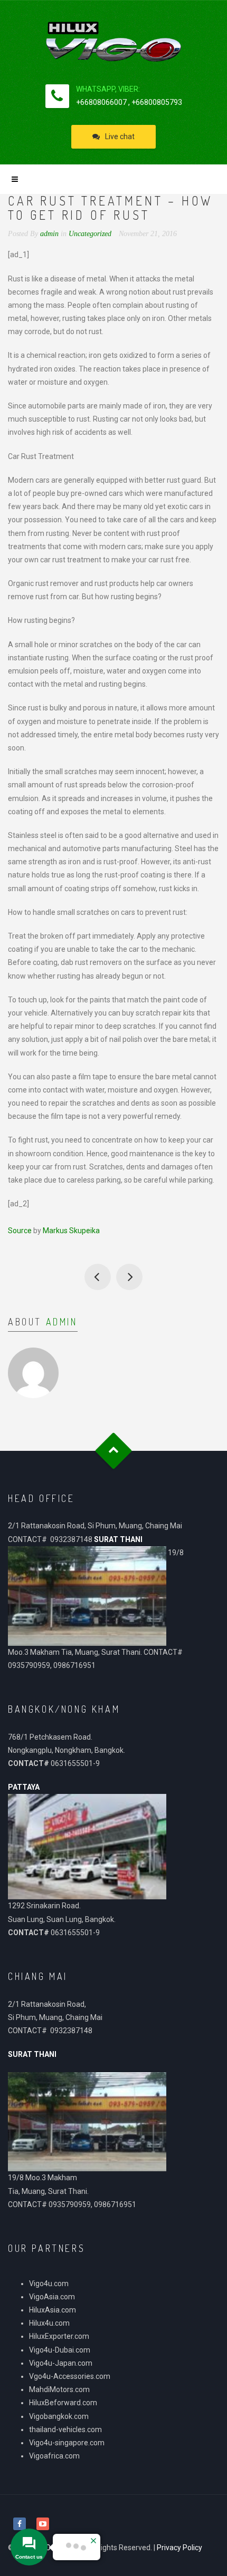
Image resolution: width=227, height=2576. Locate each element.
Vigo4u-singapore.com (67, 2443)
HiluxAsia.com (53, 2310)
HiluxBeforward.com (63, 2403)
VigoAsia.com (52, 2297)
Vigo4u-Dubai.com (60, 2350)
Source (20, 1231)
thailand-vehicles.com (66, 2429)
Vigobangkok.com (59, 2416)
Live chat (120, 136)
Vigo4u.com (49, 2284)
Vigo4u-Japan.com (61, 2363)
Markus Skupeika (71, 1231)
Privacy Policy (179, 2548)
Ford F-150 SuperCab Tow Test (98, 1277)
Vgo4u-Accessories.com (70, 2376)
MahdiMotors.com (59, 2389)
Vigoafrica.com (54, 2456)
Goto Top (114, 1451)
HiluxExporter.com (59, 2336)
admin (62, 1322)
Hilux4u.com (49, 2323)
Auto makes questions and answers (129, 1277)
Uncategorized (90, 234)
